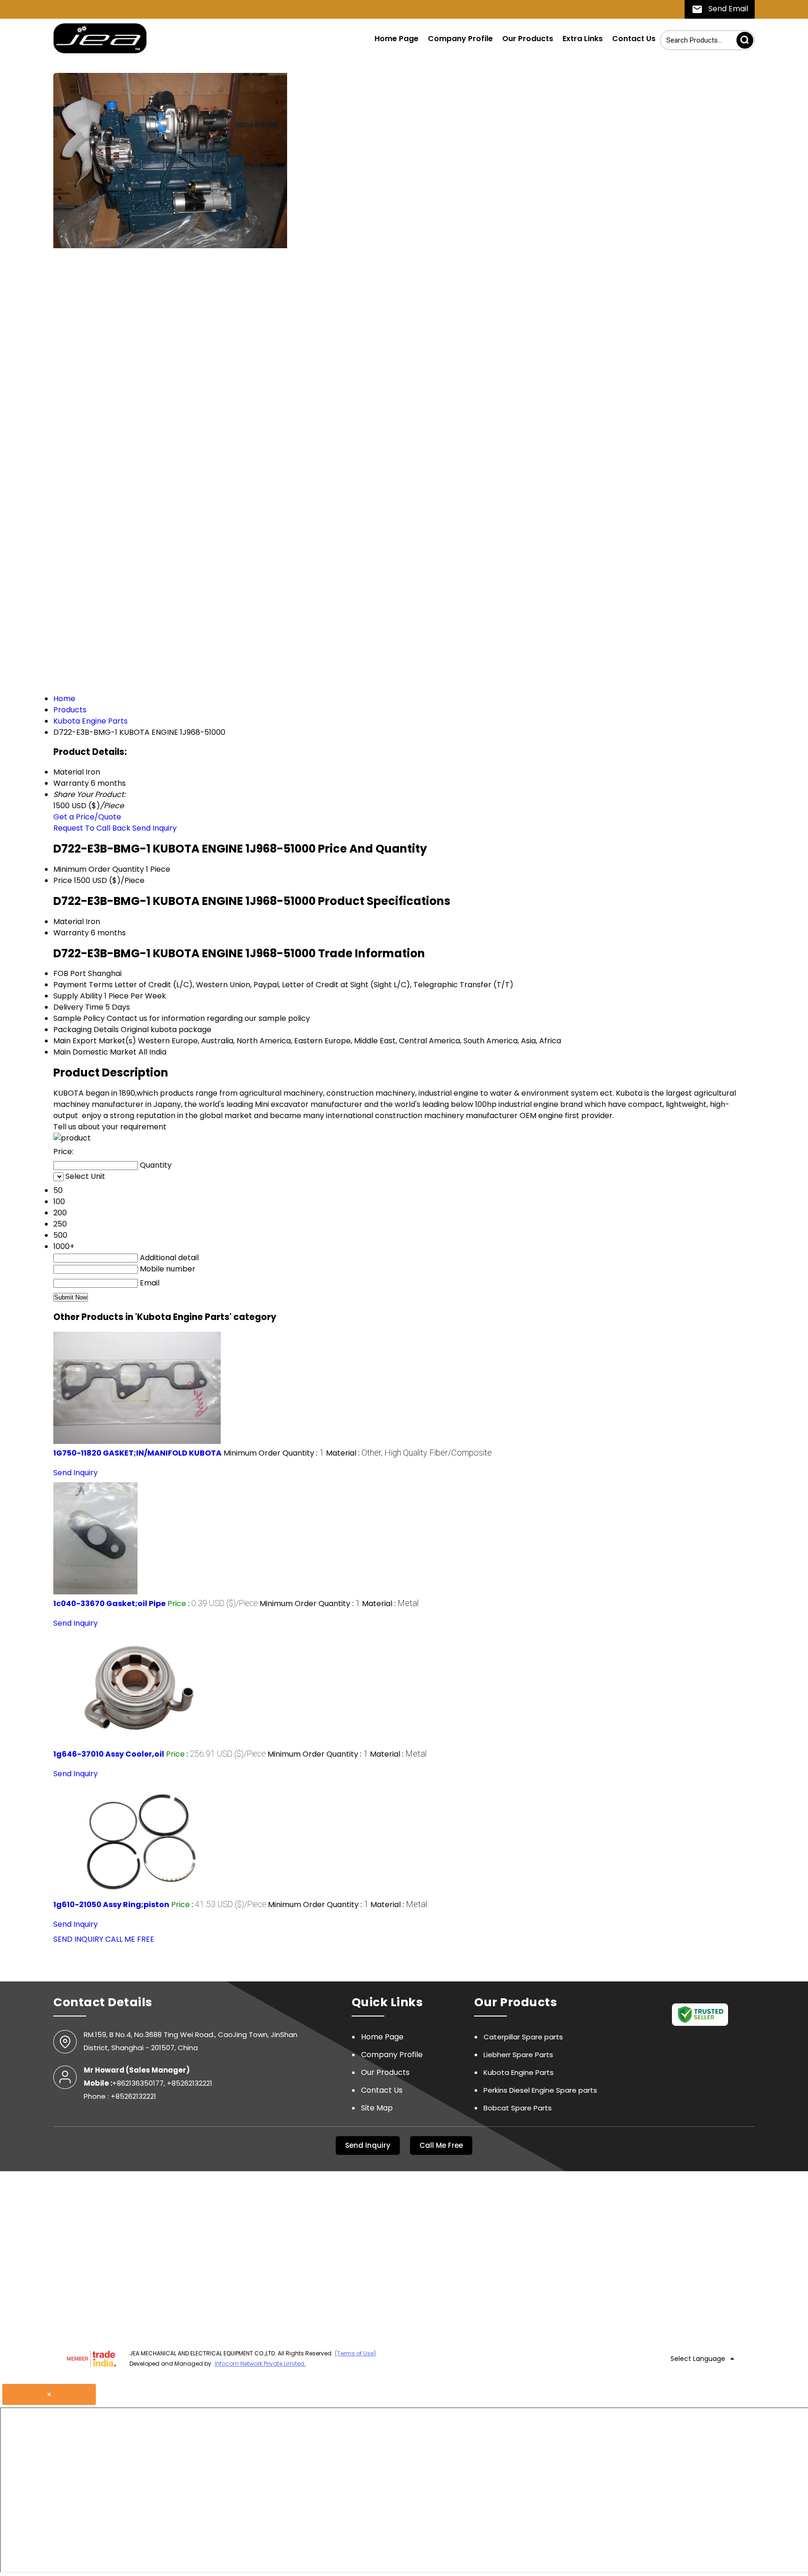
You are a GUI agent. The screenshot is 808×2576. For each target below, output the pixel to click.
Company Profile (460, 39)
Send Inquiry (155, 828)
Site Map (377, 2108)
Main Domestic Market (95, 1052)
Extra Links (583, 39)
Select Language (698, 2359)
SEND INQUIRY (78, 1939)
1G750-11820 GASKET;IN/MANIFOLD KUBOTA (137, 1453)
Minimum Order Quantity (99, 869)
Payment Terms (83, 985)
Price (63, 880)
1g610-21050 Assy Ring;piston (111, 1905)
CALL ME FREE (130, 1939)
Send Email (727, 9)
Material (69, 922)
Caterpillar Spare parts (523, 2037)
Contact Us (634, 39)
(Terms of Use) (355, 2353)
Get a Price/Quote (87, 817)
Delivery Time (78, 1007)
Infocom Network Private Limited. (260, 2364)
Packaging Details (86, 1030)
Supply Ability (78, 996)
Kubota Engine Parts (519, 2072)
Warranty (71, 933)
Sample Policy (79, 1018)
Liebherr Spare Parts (518, 2055)
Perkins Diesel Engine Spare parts (540, 2090)
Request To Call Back (92, 828)
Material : (409, 1453)
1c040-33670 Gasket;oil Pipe (109, 1604)
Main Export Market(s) (95, 1041)
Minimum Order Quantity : (274, 1453)
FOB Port (70, 973)
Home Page (397, 39)
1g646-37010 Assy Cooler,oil (109, 1754)
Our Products (528, 39)
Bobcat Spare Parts (518, 2108)
